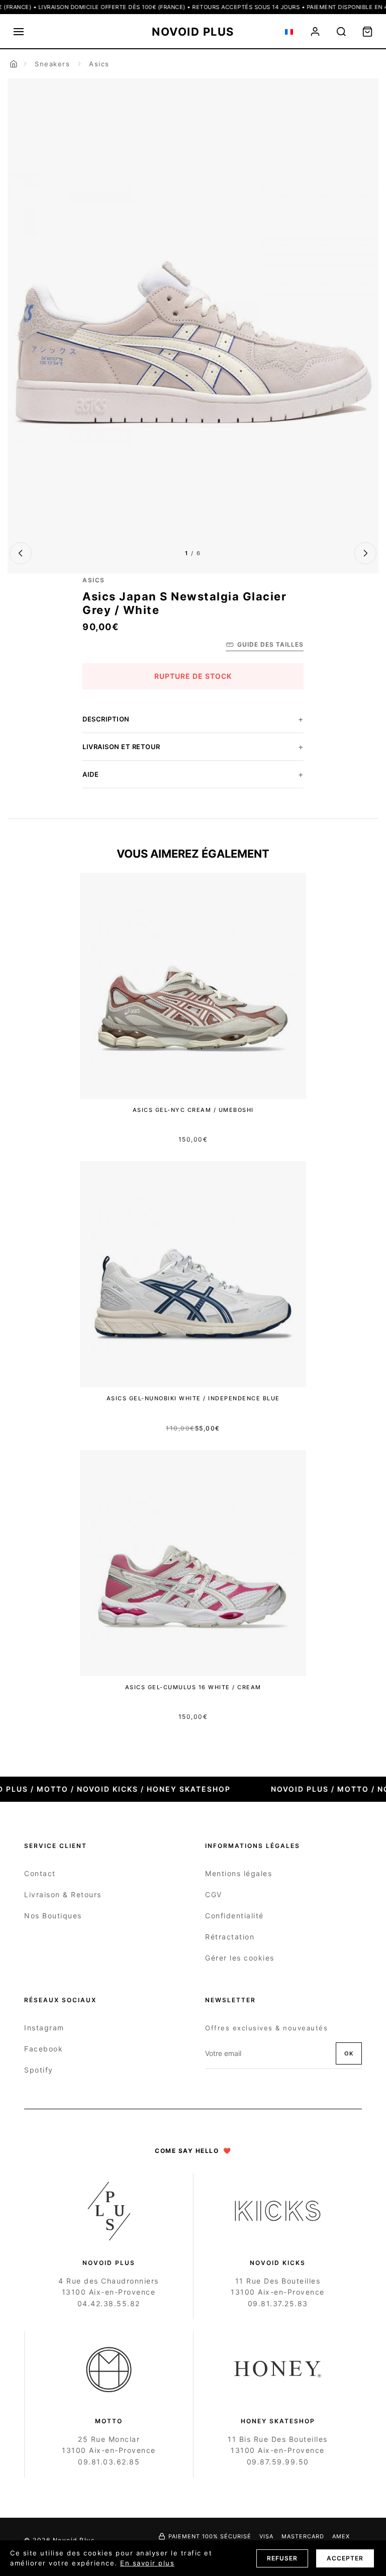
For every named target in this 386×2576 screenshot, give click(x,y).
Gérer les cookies (240, 1958)
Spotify (39, 2070)
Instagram (44, 2028)
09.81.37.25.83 (278, 2303)
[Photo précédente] (21, 553)
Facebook (43, 2049)
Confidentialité (234, 1916)
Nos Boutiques (53, 1916)
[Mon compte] (315, 32)
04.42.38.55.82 (109, 2303)
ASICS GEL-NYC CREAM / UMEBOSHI (193, 1110)
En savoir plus (147, 2563)
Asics (99, 64)
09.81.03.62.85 (109, 2462)
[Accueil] (14, 64)
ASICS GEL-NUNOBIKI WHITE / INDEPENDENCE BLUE (193, 1398)
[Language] (289, 32)
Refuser (282, 2558)
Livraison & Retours (63, 1894)
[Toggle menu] (19, 32)
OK (349, 2053)
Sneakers (52, 64)
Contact (40, 1873)
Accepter (345, 2558)
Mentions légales (238, 1873)
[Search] (341, 32)
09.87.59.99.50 (278, 2462)
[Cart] (367, 32)
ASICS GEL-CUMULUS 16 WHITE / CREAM (193, 1687)
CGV (214, 1894)
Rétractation (230, 1937)
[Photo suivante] (365, 553)
